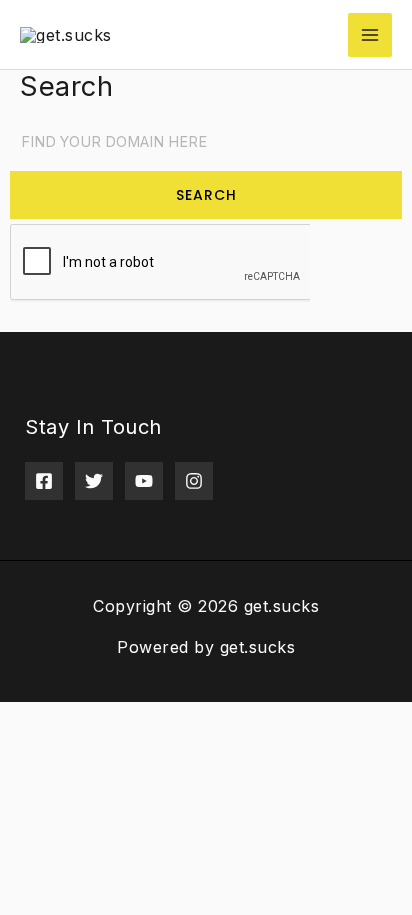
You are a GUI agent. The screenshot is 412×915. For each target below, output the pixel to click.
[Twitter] (94, 481)
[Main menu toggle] (370, 35)
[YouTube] (144, 481)
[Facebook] (44, 481)
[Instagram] (194, 481)
